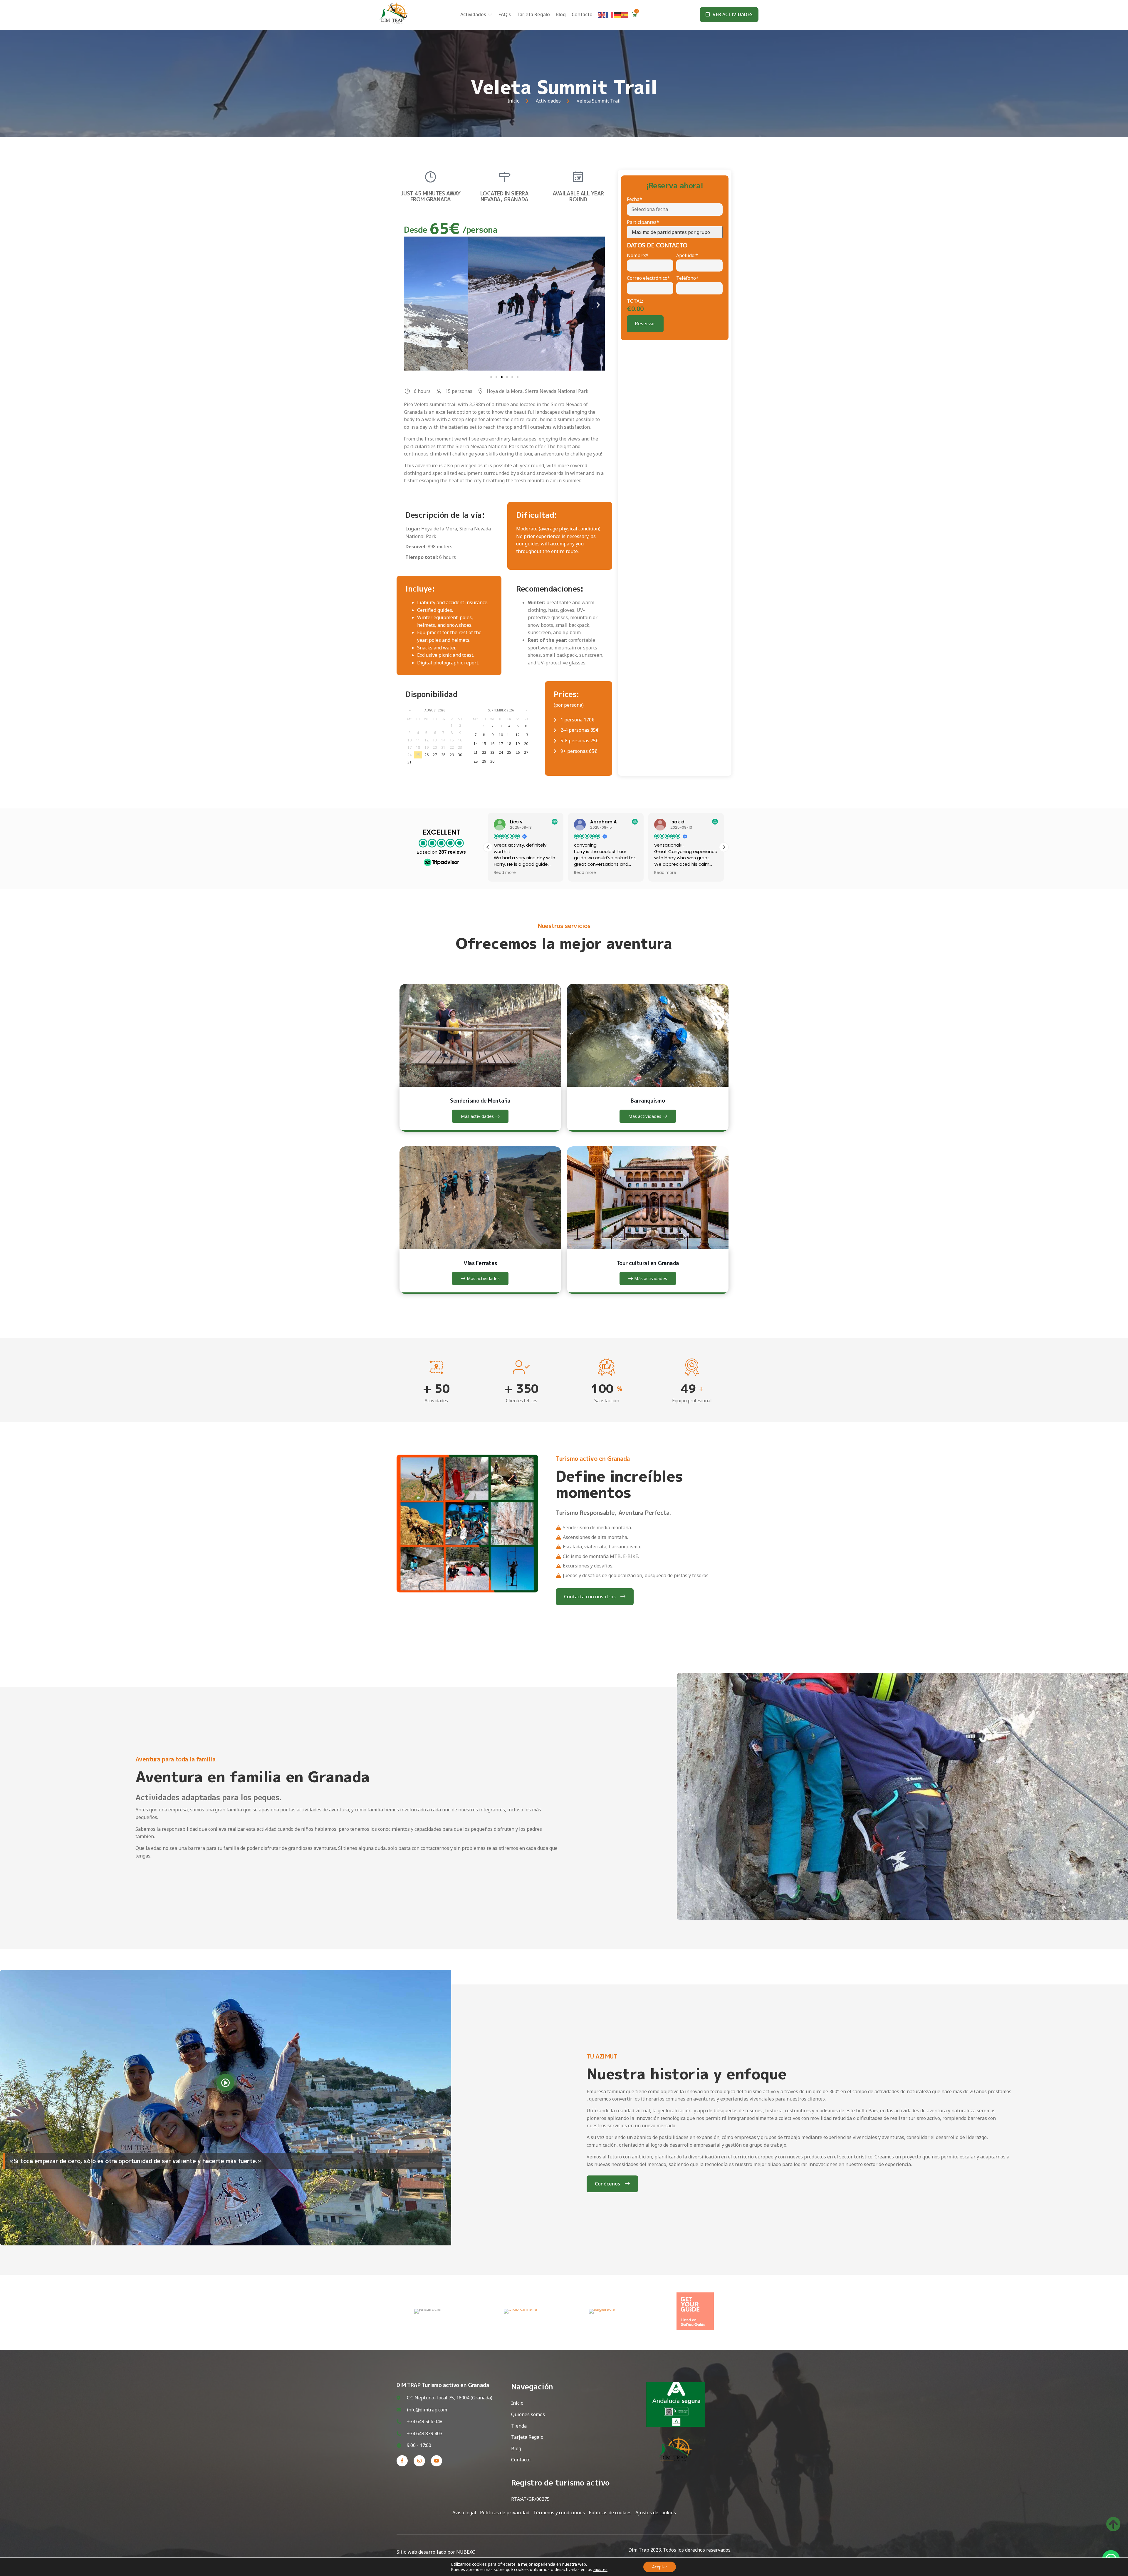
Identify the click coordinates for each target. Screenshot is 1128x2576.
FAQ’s (505, 14)
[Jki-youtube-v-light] (437, 2461)
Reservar (645, 324)
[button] (411, 305)
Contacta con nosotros (590, 1597)
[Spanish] (625, 14)
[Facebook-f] (402, 2461)
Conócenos (607, 2184)
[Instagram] (419, 2461)
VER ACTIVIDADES (733, 14)
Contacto (582, 14)
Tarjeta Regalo (533, 14)
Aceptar (660, 2567)
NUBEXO (466, 2552)
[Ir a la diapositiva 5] (512, 377)
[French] (610, 14)
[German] (617, 14)
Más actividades (477, 1116)
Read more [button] (503, 873)
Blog (561, 14)
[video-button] (226, 2083)
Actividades (473, 14)
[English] (602, 14)
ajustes (600, 2570)
